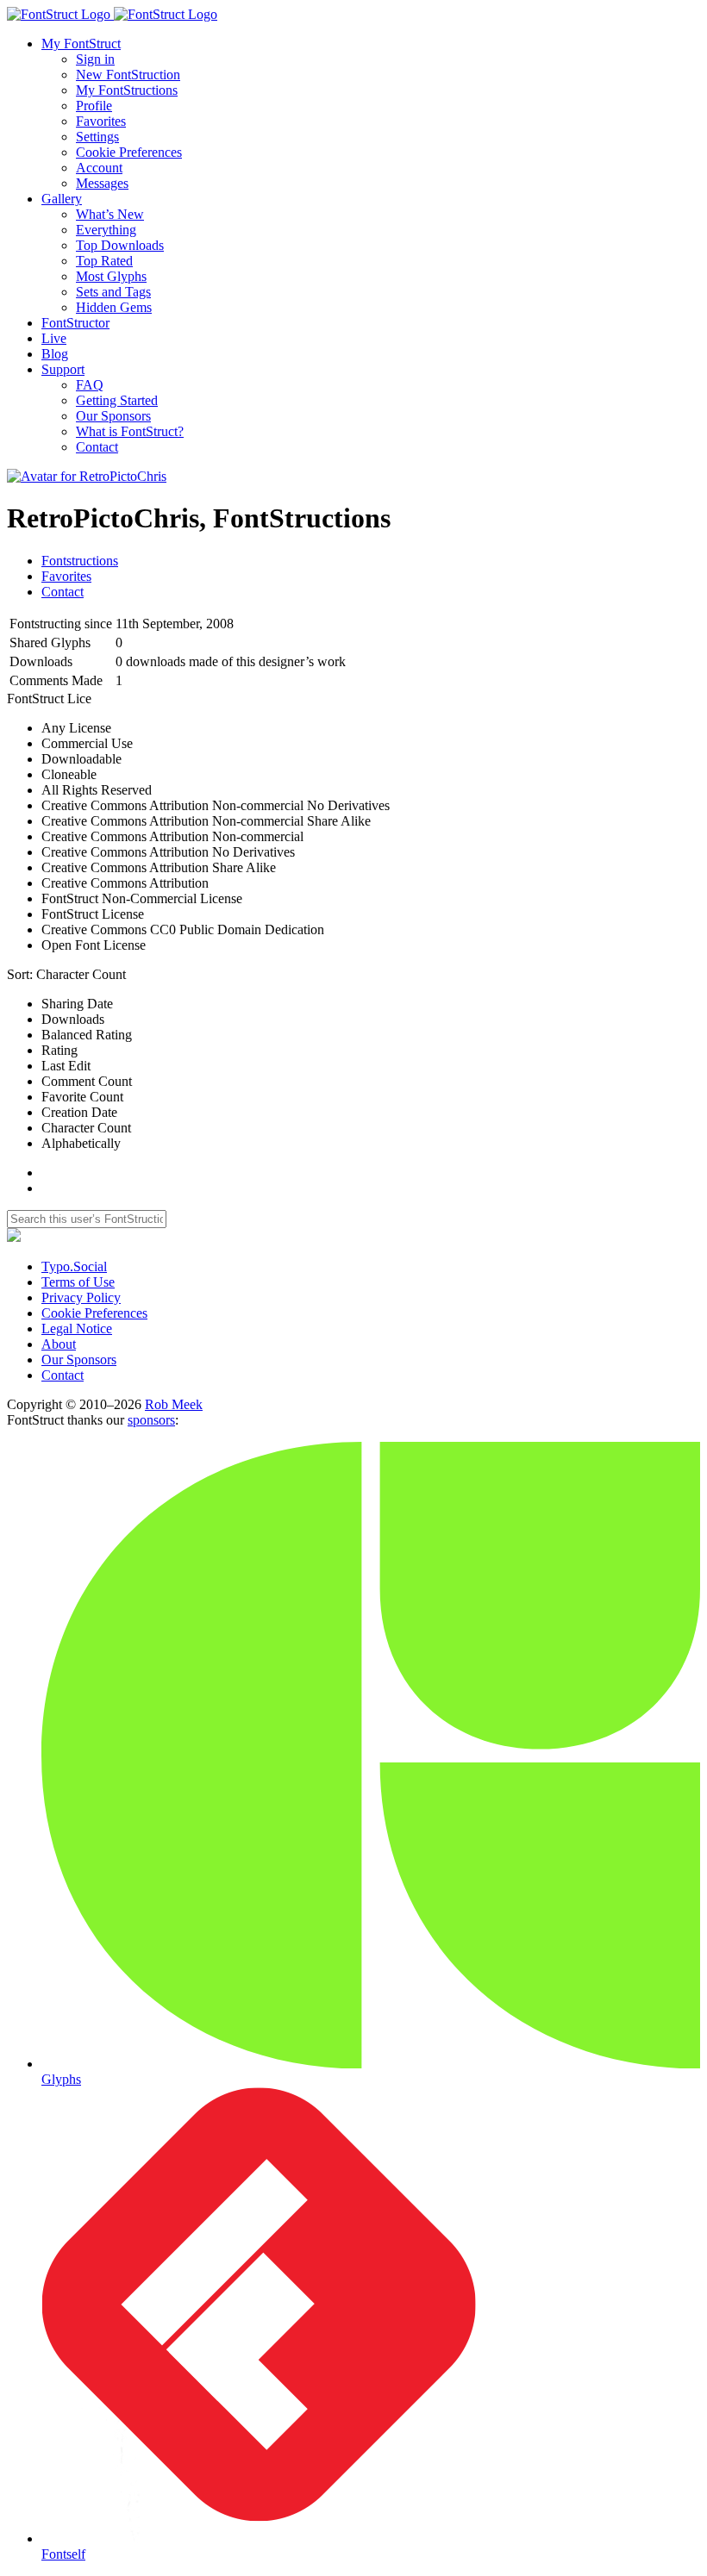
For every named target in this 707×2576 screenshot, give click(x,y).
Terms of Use (78, 1282)
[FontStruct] (353, 15)
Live (54, 338)
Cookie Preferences (129, 152)
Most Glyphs (111, 276)
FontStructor (75, 323)
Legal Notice (77, 1329)
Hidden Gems (114, 307)
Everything (106, 230)
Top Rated (104, 261)
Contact (97, 447)
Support (63, 369)
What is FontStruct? (130, 431)
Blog (55, 354)
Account (99, 168)
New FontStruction (128, 75)
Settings (97, 137)
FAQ (90, 385)
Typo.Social (74, 1266)
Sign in (95, 59)
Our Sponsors (113, 416)
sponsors (151, 1420)
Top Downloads (120, 245)
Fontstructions (80, 561)
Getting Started (117, 400)
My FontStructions (127, 90)
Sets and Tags (113, 292)
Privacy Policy (81, 1297)
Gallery (62, 199)
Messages (102, 183)
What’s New (110, 214)
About (59, 1344)
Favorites (101, 121)
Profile (94, 106)
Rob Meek (174, 1404)
